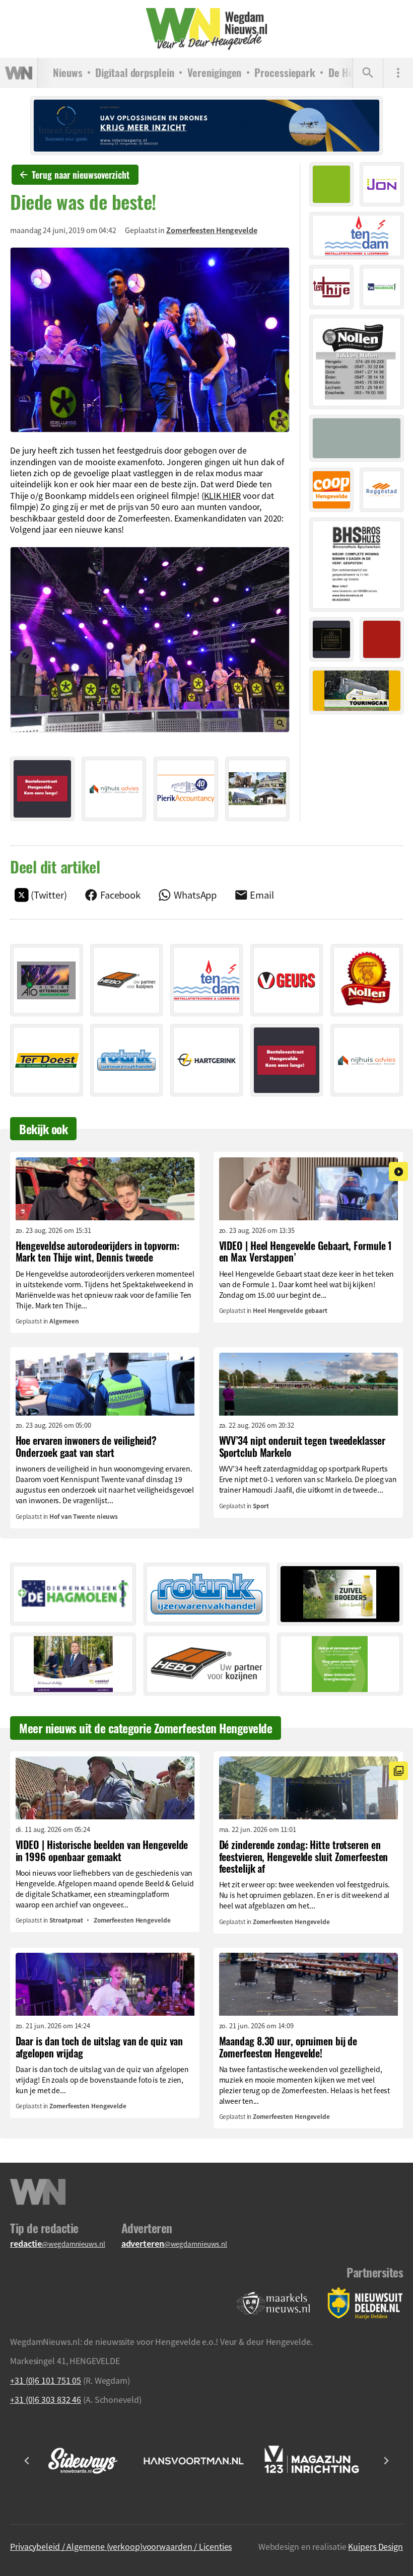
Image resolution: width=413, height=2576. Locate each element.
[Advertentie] (42, 789)
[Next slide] (386, 2461)
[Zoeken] (368, 73)
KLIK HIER (222, 495)
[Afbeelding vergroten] (150, 340)
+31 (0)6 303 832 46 (46, 2399)
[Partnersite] (273, 2303)
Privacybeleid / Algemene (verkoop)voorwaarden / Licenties (121, 2546)
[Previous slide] (27, 2461)
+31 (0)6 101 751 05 (46, 2380)
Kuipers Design (375, 2546)
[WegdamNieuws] (206, 29)
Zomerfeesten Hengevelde (212, 230)
